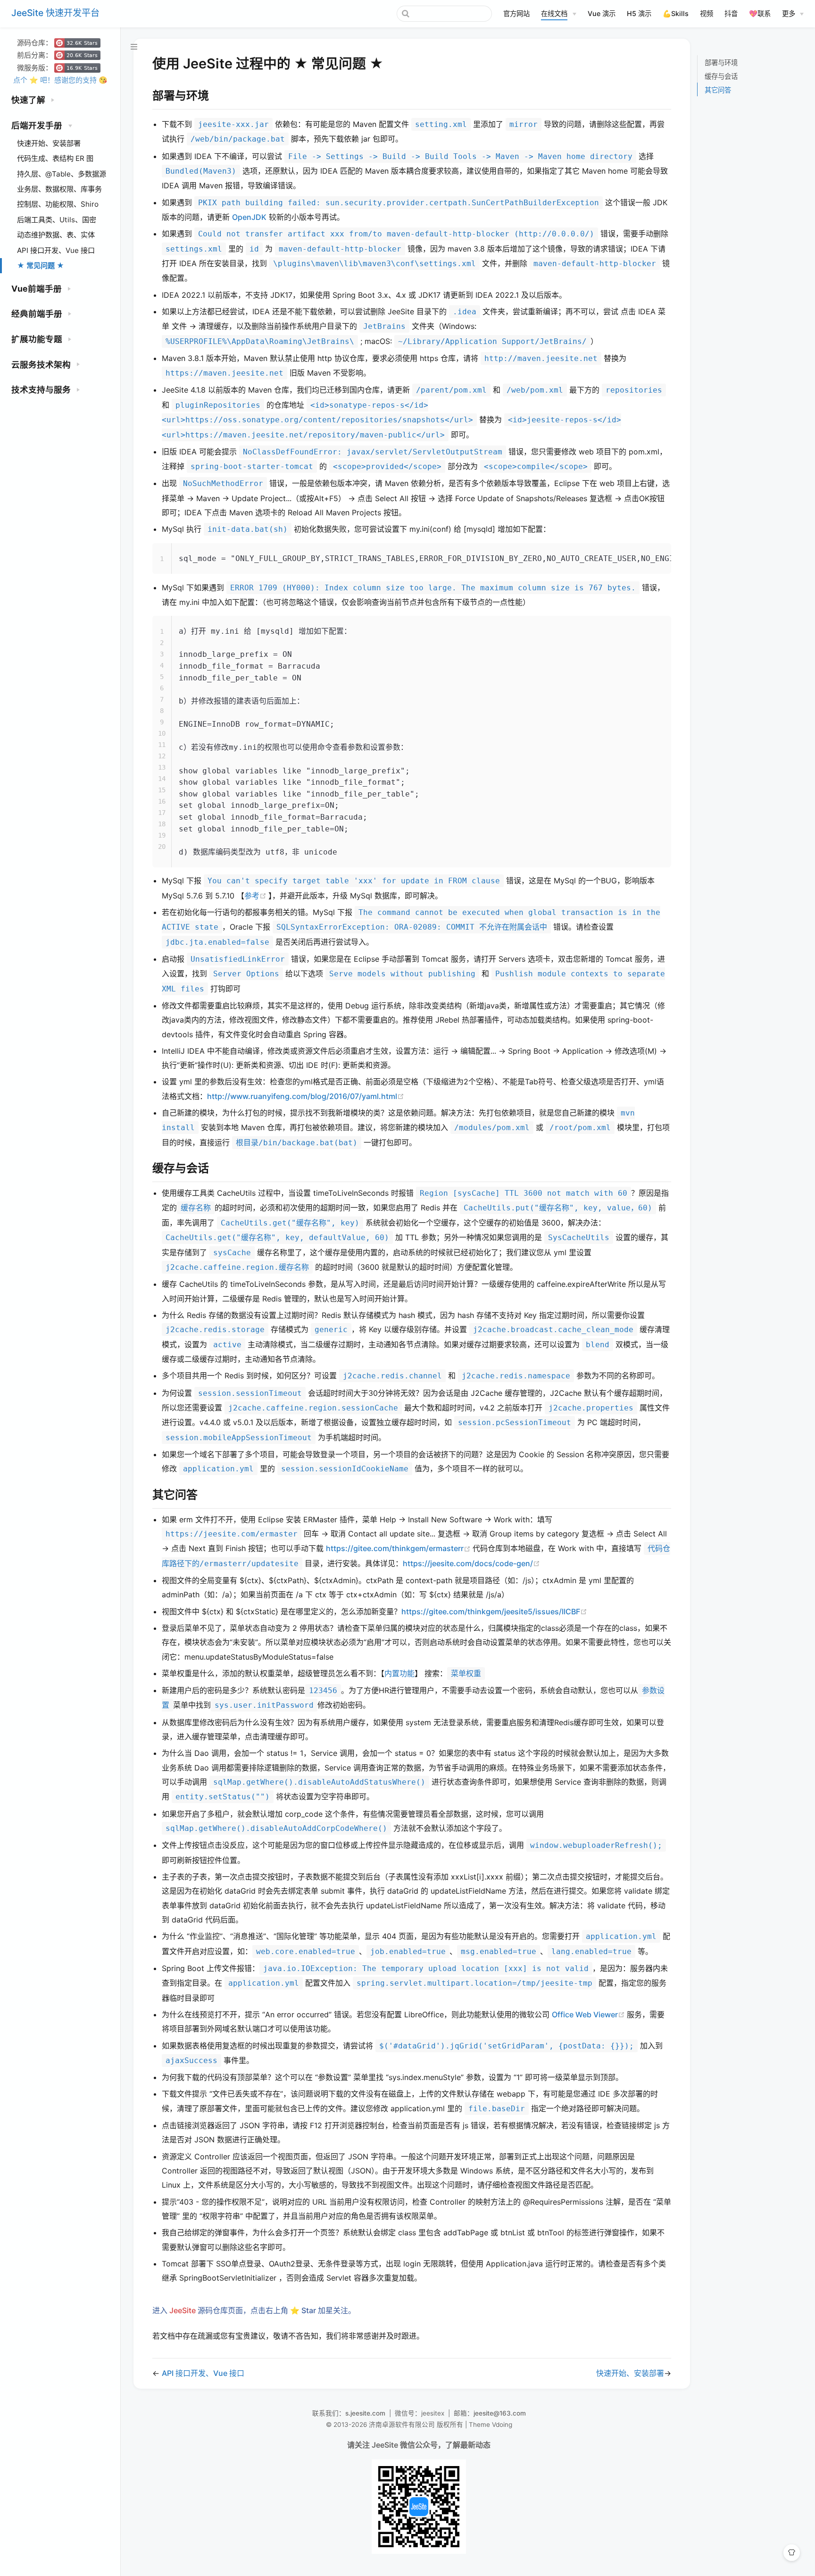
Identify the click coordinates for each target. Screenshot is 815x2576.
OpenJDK (249, 217)
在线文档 (554, 13)
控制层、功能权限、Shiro (58, 204)
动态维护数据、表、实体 (56, 235)
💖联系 (760, 13)
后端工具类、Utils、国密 (57, 220)
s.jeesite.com (365, 2413)
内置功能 (399, 1673)
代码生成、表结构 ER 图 (55, 158)
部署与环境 (721, 63)
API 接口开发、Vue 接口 (56, 250)
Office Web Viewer (589, 2014)
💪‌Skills (676, 13)
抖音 (731, 13)
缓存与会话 (721, 76)
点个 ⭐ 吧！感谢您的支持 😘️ (60, 80)
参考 (256, 896)
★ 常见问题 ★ (41, 265)
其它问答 (718, 90)
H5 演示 (639, 13)
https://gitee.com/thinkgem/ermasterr (399, 1548)
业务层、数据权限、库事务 (59, 189)
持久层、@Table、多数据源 (62, 174)
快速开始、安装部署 (49, 143)
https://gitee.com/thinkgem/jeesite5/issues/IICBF (494, 1611)
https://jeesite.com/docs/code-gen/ (471, 1563)
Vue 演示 (602, 13)
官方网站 (516, 13)
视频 (707, 13)
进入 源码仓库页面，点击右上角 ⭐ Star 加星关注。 (254, 2310)
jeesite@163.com (500, 2413)
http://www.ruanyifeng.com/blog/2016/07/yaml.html (306, 1096)
